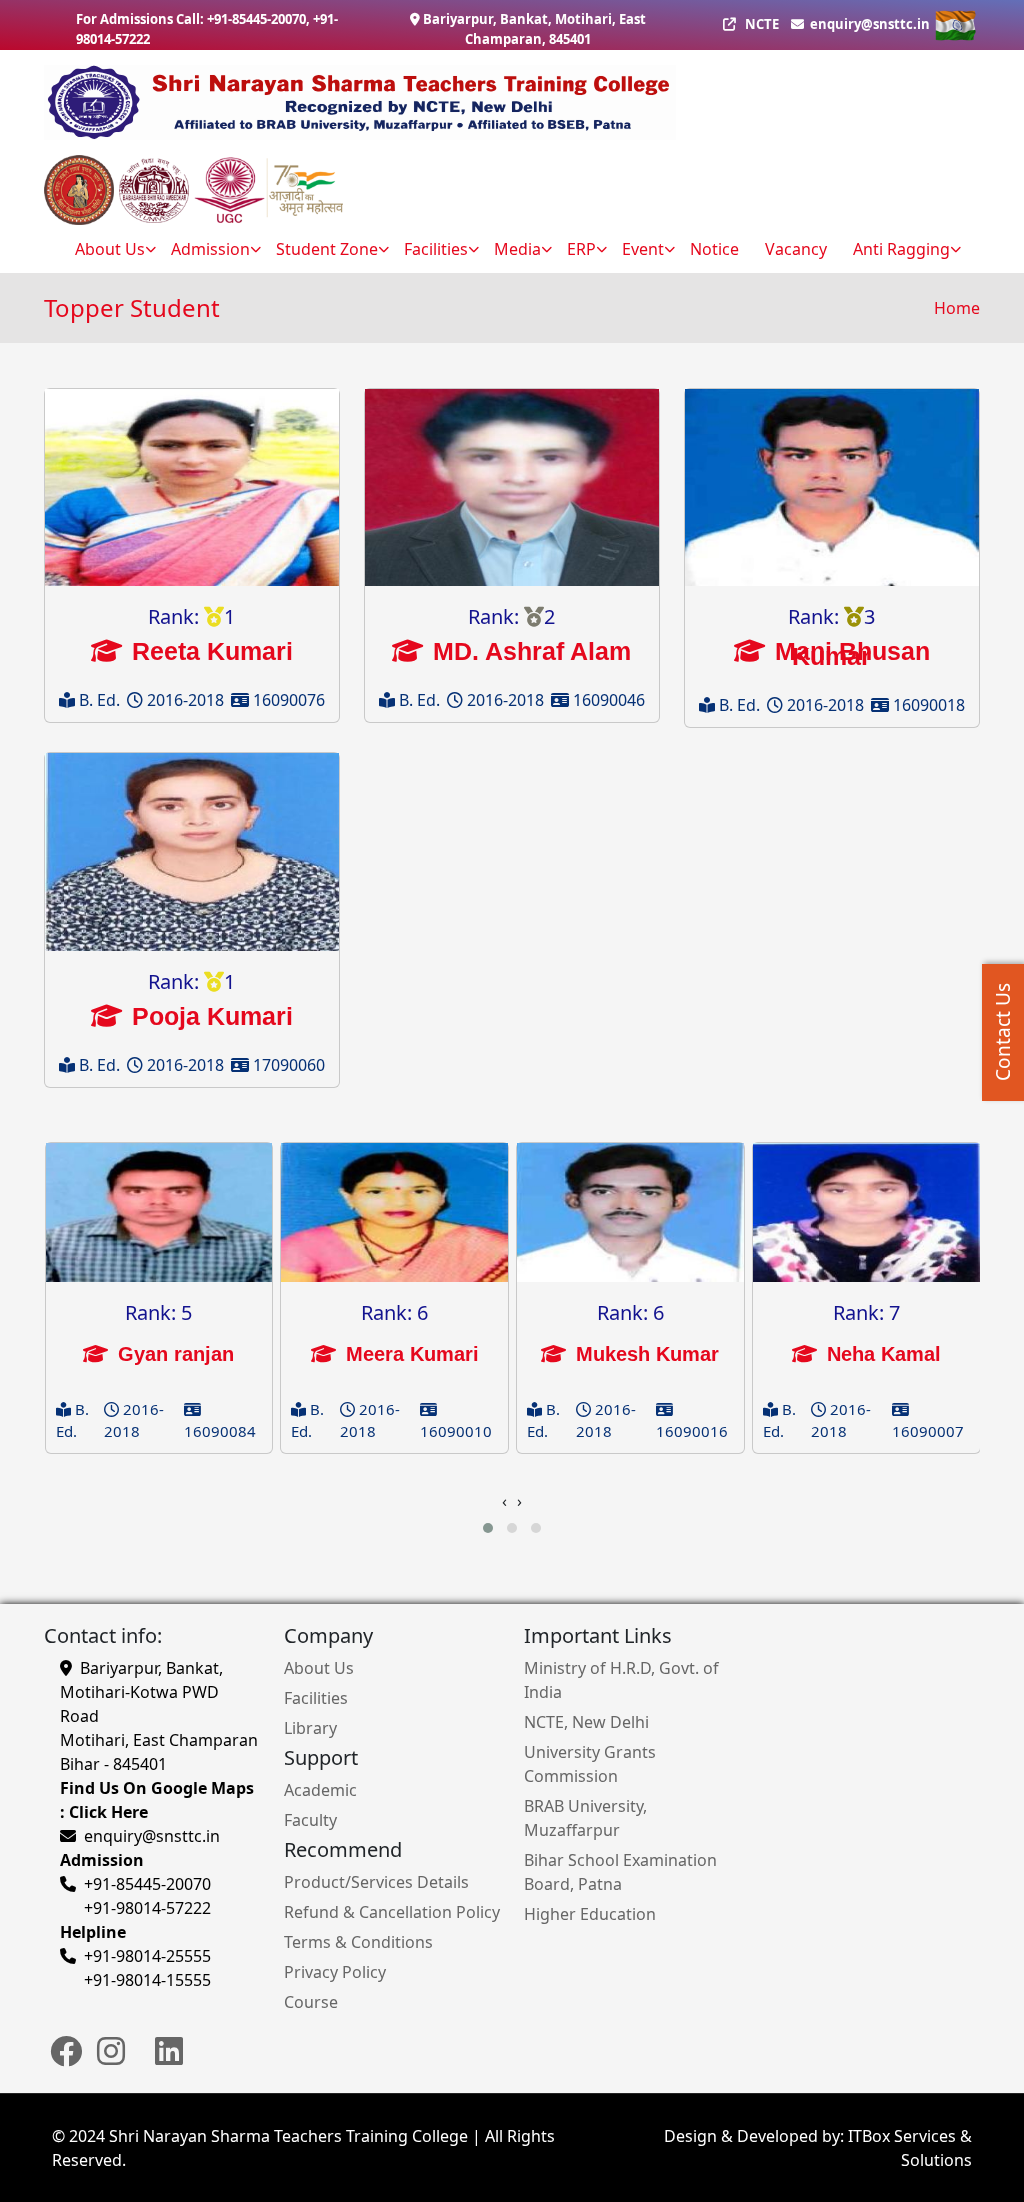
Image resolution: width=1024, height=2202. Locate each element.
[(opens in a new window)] (66, 2060)
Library (310, 1728)
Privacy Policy (335, 1972)
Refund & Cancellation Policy (392, 1912)
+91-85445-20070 (256, 19)
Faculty (310, 1820)
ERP (581, 249)
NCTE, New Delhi (586, 1722)
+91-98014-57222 (147, 1908)
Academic (320, 1790)
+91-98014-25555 (147, 1956)
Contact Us (1003, 1033)
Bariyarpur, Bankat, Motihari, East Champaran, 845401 (534, 29)
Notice (714, 249)
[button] (488, 1528)
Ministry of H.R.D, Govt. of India (621, 1680)
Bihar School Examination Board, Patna (620, 1872)
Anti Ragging (901, 249)
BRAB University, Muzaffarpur (585, 1818)
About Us (319, 1668)
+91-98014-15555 (147, 1980)
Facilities (436, 249)
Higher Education (590, 1914)
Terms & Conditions (358, 1942)
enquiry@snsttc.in (868, 24)
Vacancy (796, 249)
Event (643, 249)
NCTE (762, 24)
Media (517, 249)
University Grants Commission (590, 1764)
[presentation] (504, 1501)
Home (957, 308)
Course (311, 2002)
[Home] (504, 102)
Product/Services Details (376, 1882)
